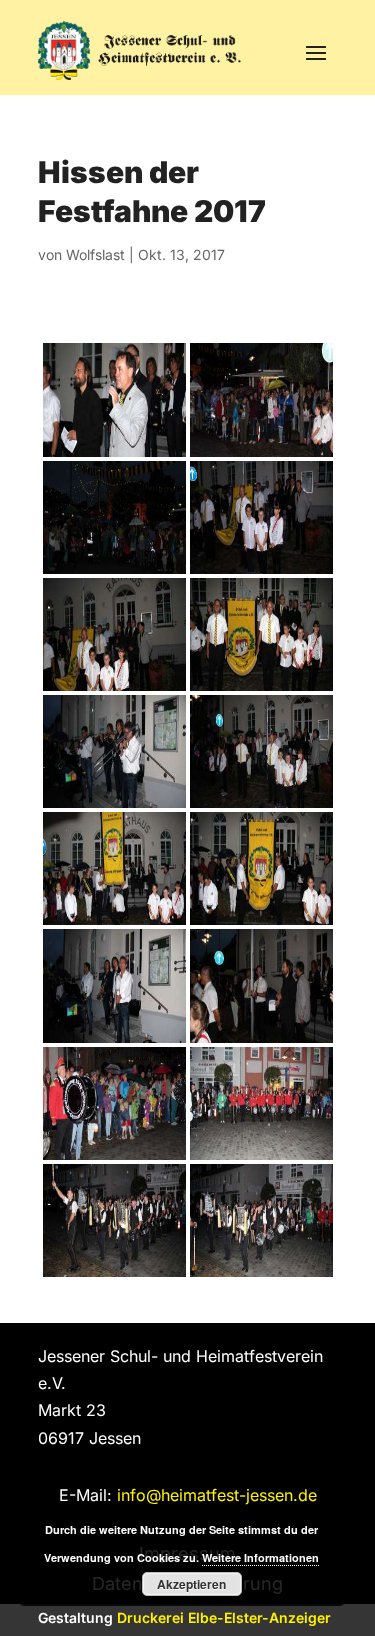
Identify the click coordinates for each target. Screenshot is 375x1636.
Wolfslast (95, 254)
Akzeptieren (191, 1584)
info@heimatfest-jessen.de (217, 1495)
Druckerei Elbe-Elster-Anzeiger (224, 1617)
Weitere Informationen (260, 1557)
